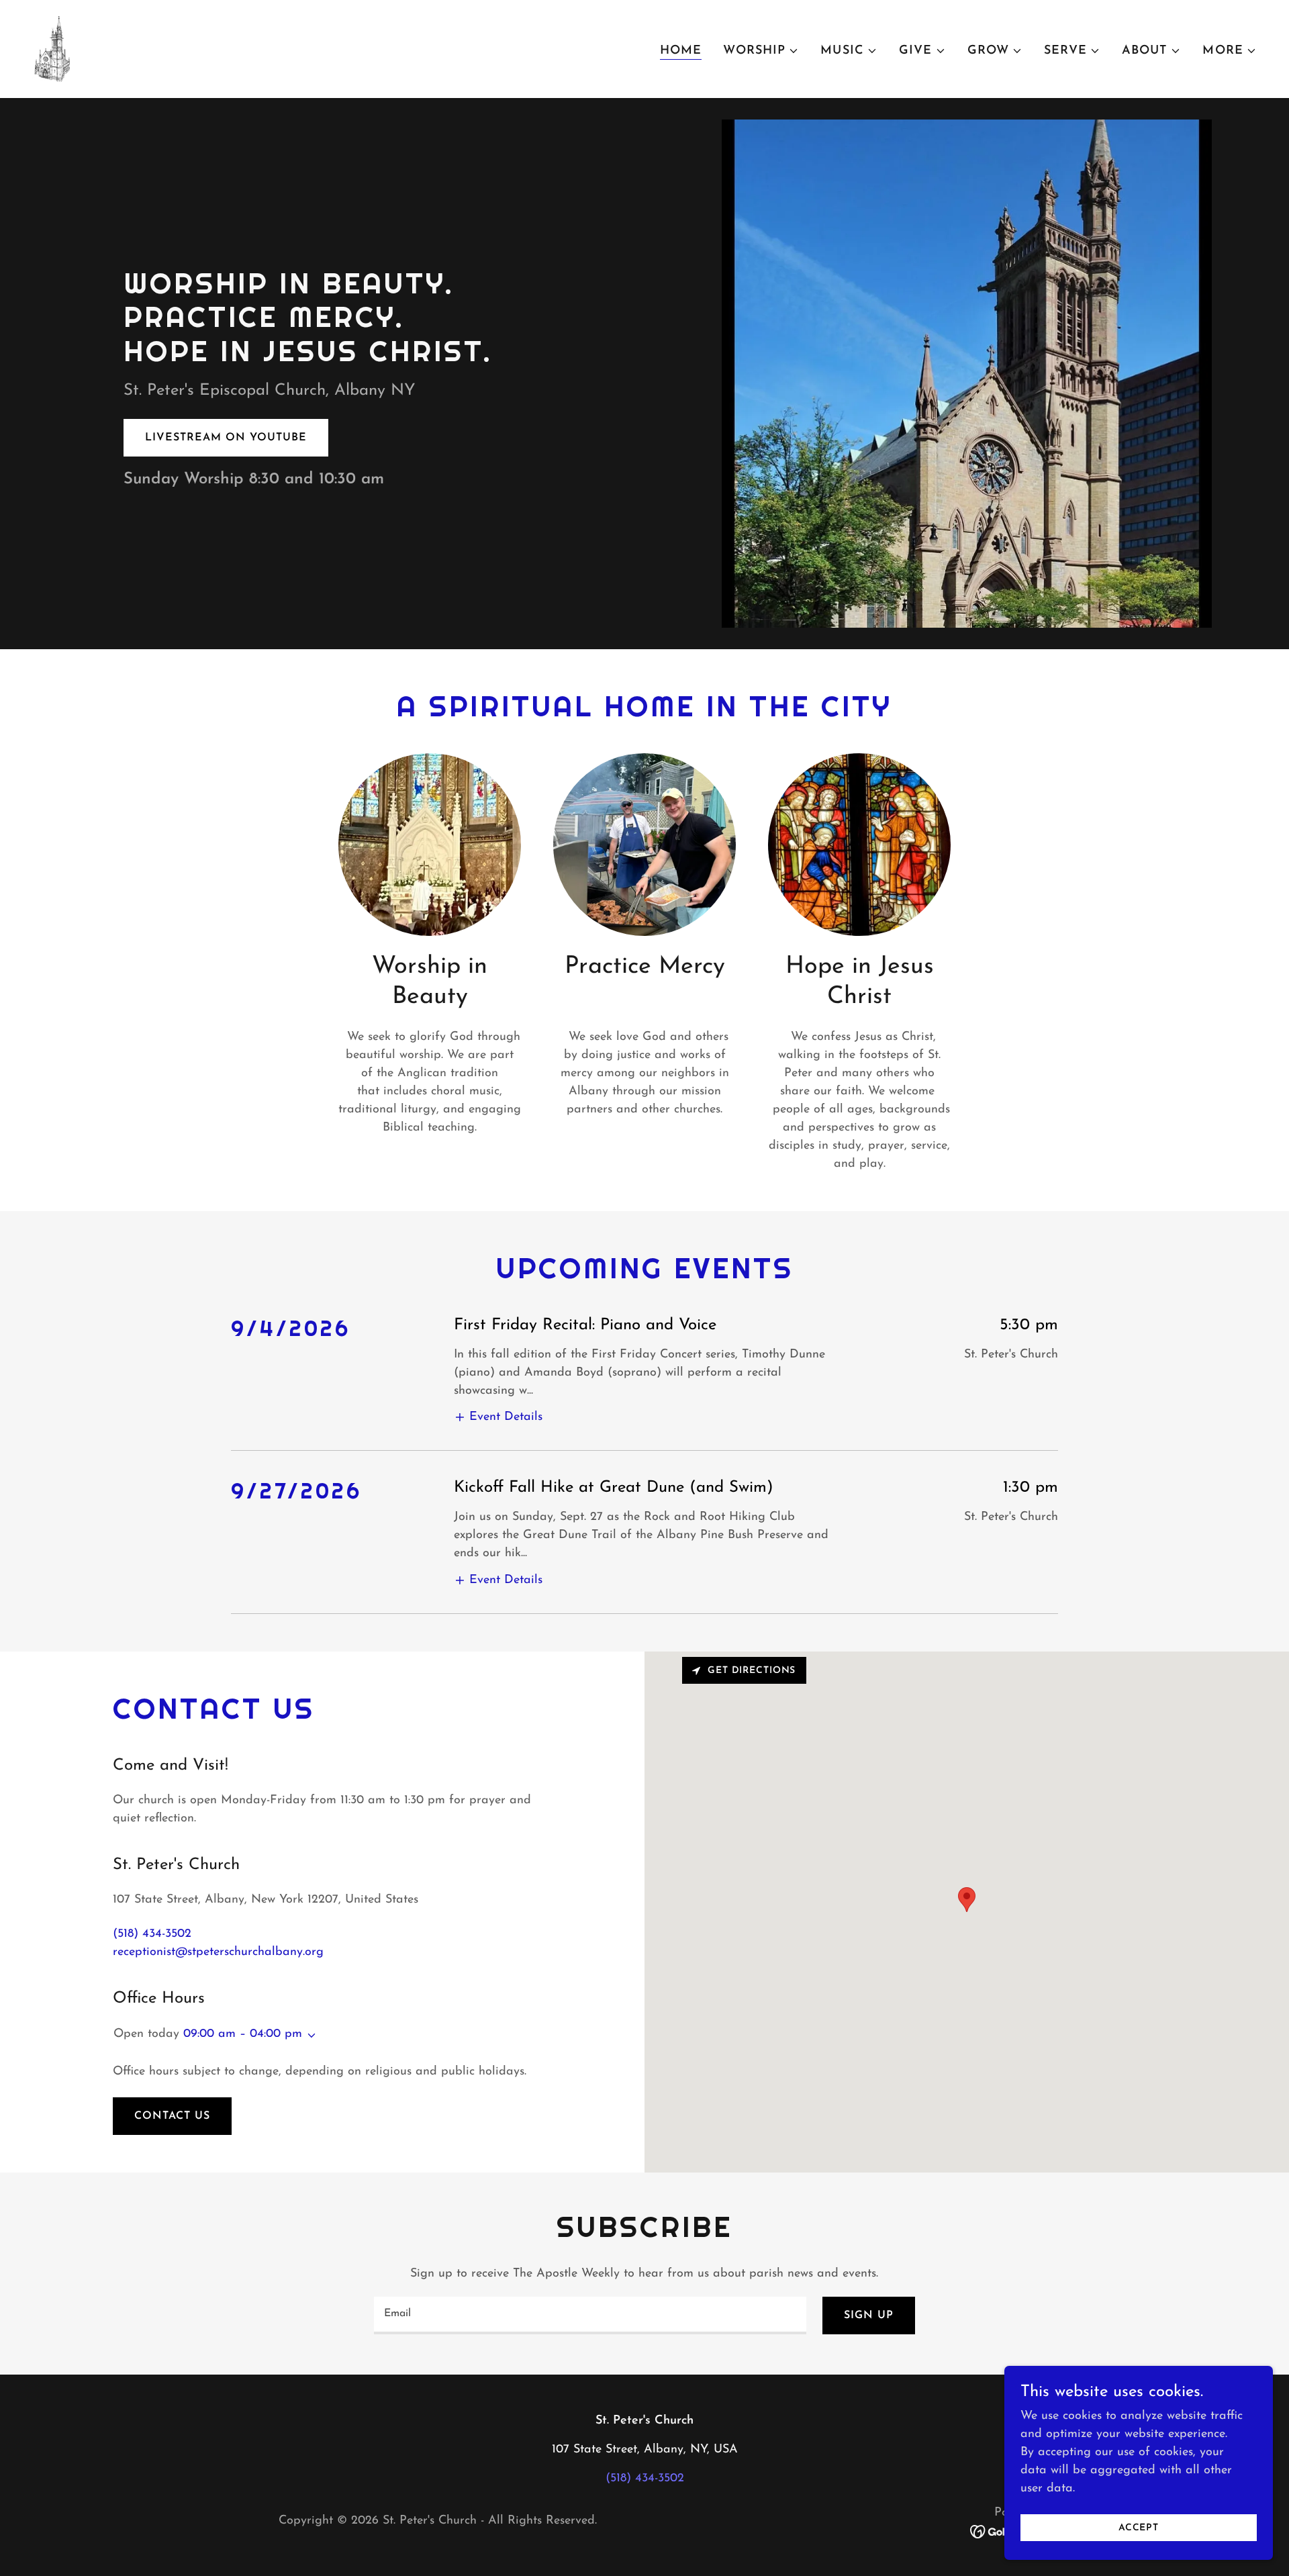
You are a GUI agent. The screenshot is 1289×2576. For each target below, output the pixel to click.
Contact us (172, 2116)
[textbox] (590, 2316)
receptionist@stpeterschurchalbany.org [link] (218, 1952)
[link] (51, 48)
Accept (1139, 2528)
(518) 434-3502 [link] (152, 1934)
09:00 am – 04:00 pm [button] (243, 2034)
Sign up (869, 2316)
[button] (761, 51)
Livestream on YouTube (226, 438)
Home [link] (681, 51)
